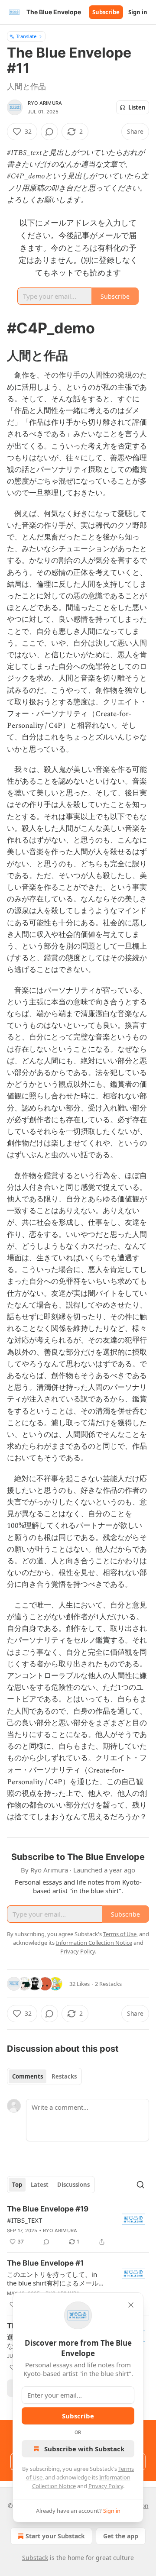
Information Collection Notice (94, 1943)
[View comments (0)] (49, 132)
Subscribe (106, 12)
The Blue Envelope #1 (45, 2263)
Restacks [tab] (64, 2076)
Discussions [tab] (73, 2185)
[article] (78, 2225)
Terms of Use (120, 1934)
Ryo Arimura (45, 103)
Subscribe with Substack (84, 2449)
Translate (26, 36)
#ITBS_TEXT (24, 2220)
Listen (137, 107)
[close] (131, 2305)
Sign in (138, 12)
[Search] (140, 2185)
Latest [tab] (40, 2185)
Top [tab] (17, 2185)
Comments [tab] (28, 2076)
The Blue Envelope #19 (48, 2209)
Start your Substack (55, 2536)
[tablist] (44, 2076)
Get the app (121, 2536)
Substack (35, 2558)
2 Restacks (108, 1984)
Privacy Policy (106, 2486)
